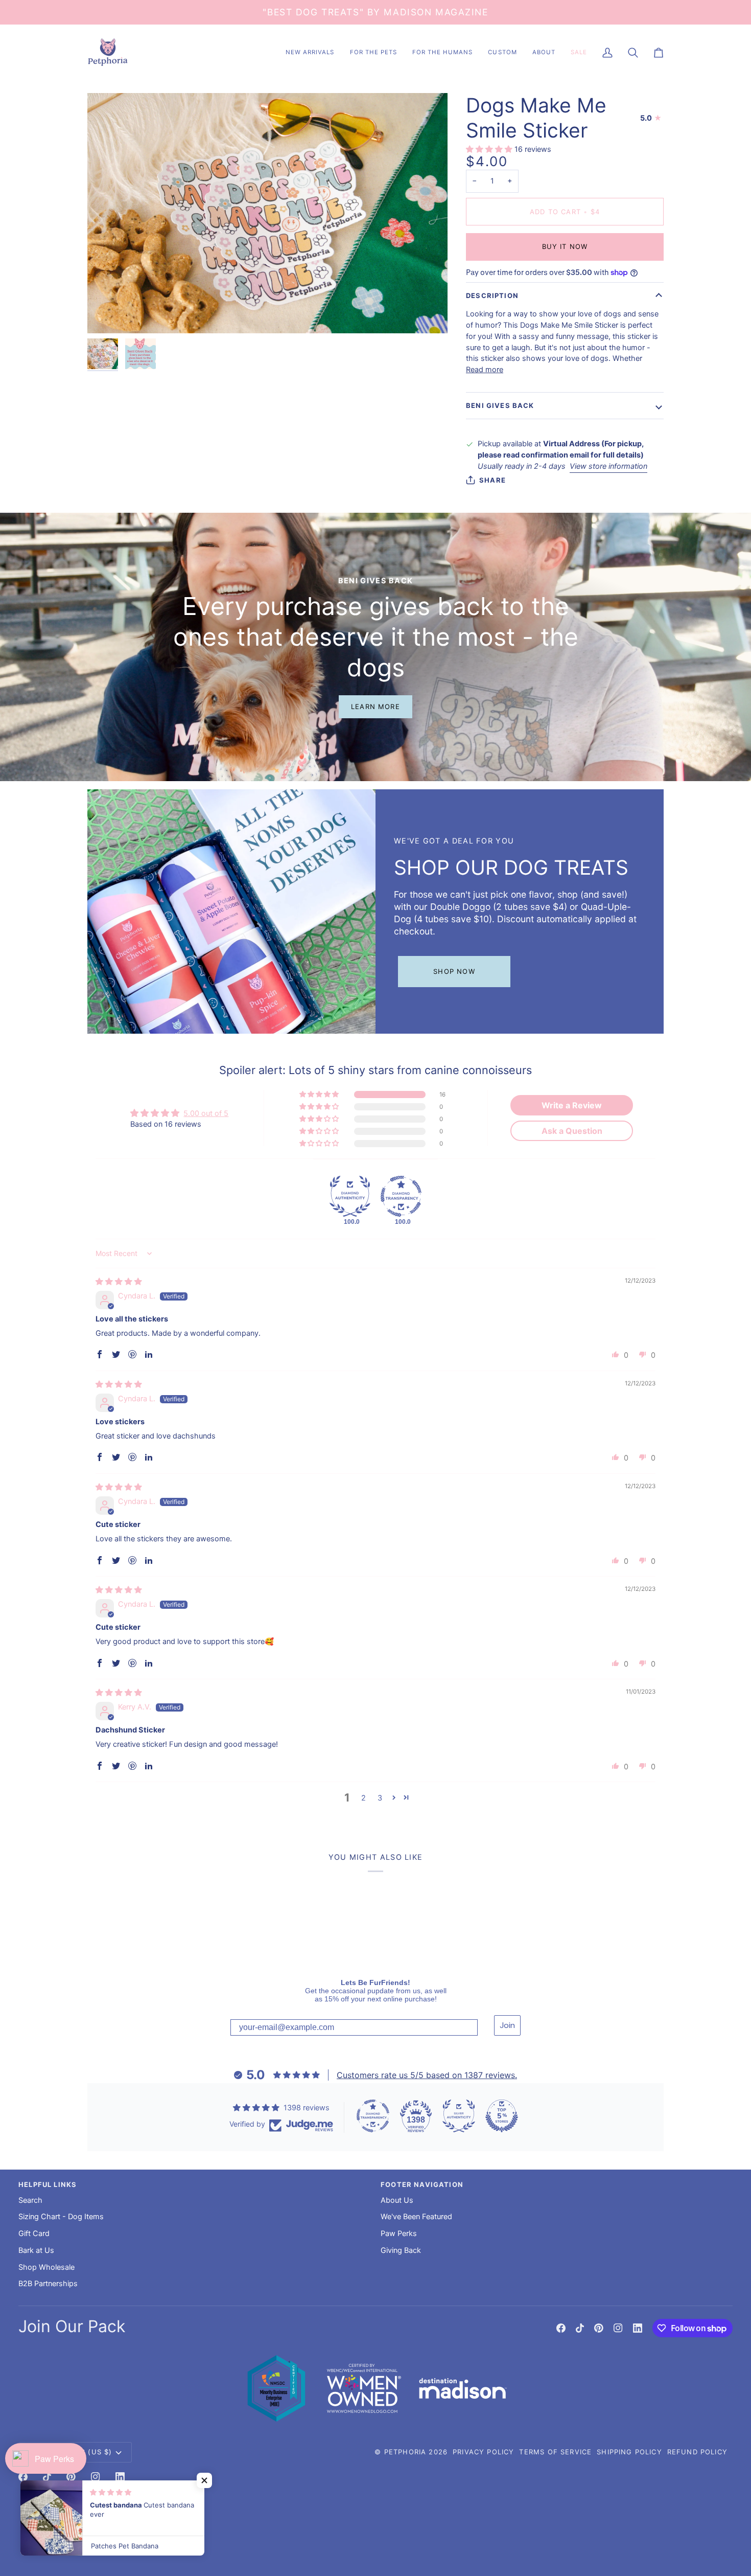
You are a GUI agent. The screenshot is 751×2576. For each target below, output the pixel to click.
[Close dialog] (481, 1186)
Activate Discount (433, 1376)
